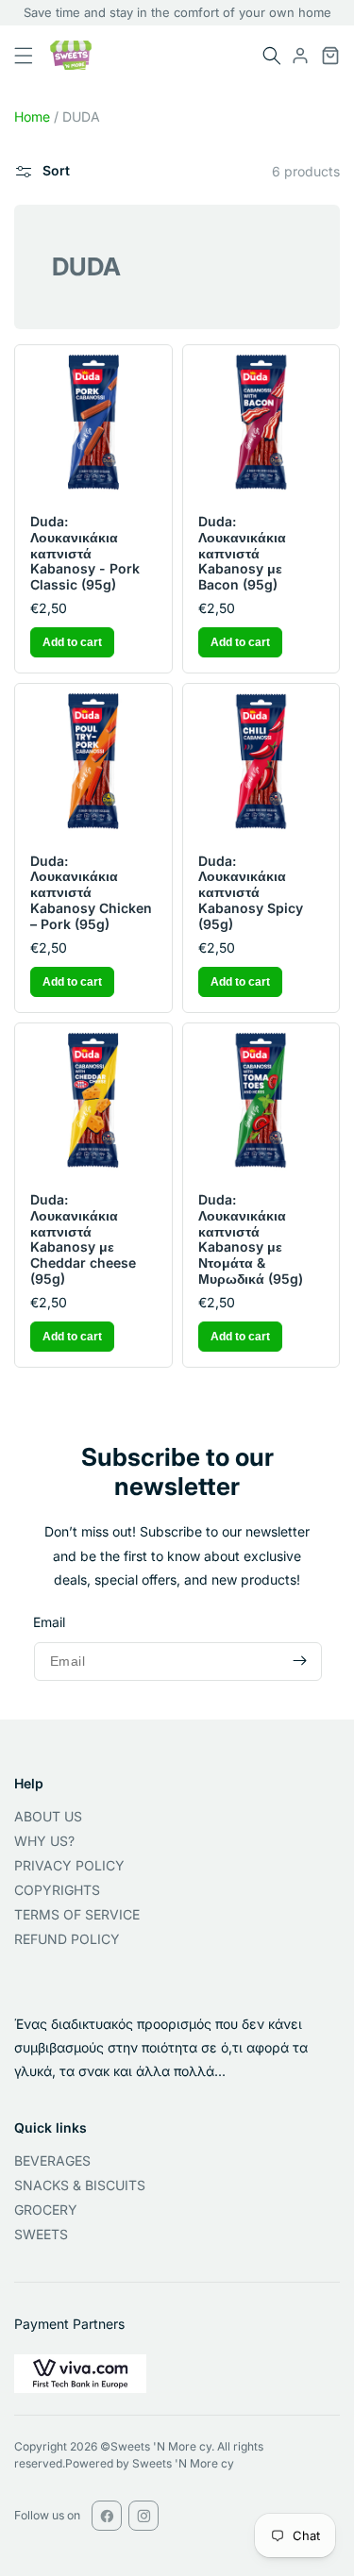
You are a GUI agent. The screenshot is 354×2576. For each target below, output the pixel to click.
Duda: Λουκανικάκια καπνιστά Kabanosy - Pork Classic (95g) (85, 553)
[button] (272, 56)
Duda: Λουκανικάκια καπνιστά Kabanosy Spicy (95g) (251, 893)
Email (49, 1622)
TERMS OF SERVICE (77, 1914)
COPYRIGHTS (57, 1890)
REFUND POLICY (67, 1939)
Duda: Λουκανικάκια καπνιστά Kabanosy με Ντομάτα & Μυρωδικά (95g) (251, 1239)
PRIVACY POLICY (69, 1865)
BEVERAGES (52, 2161)
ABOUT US (48, 1816)
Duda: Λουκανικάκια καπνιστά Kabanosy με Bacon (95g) (242, 553)
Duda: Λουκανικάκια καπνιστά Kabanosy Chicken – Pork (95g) (91, 893)
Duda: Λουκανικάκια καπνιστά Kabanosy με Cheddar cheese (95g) (83, 1239)
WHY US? (44, 1841)
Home (32, 116)
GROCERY (46, 2210)
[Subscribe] (299, 1661)
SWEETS (41, 2234)
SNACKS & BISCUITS (80, 2185)
